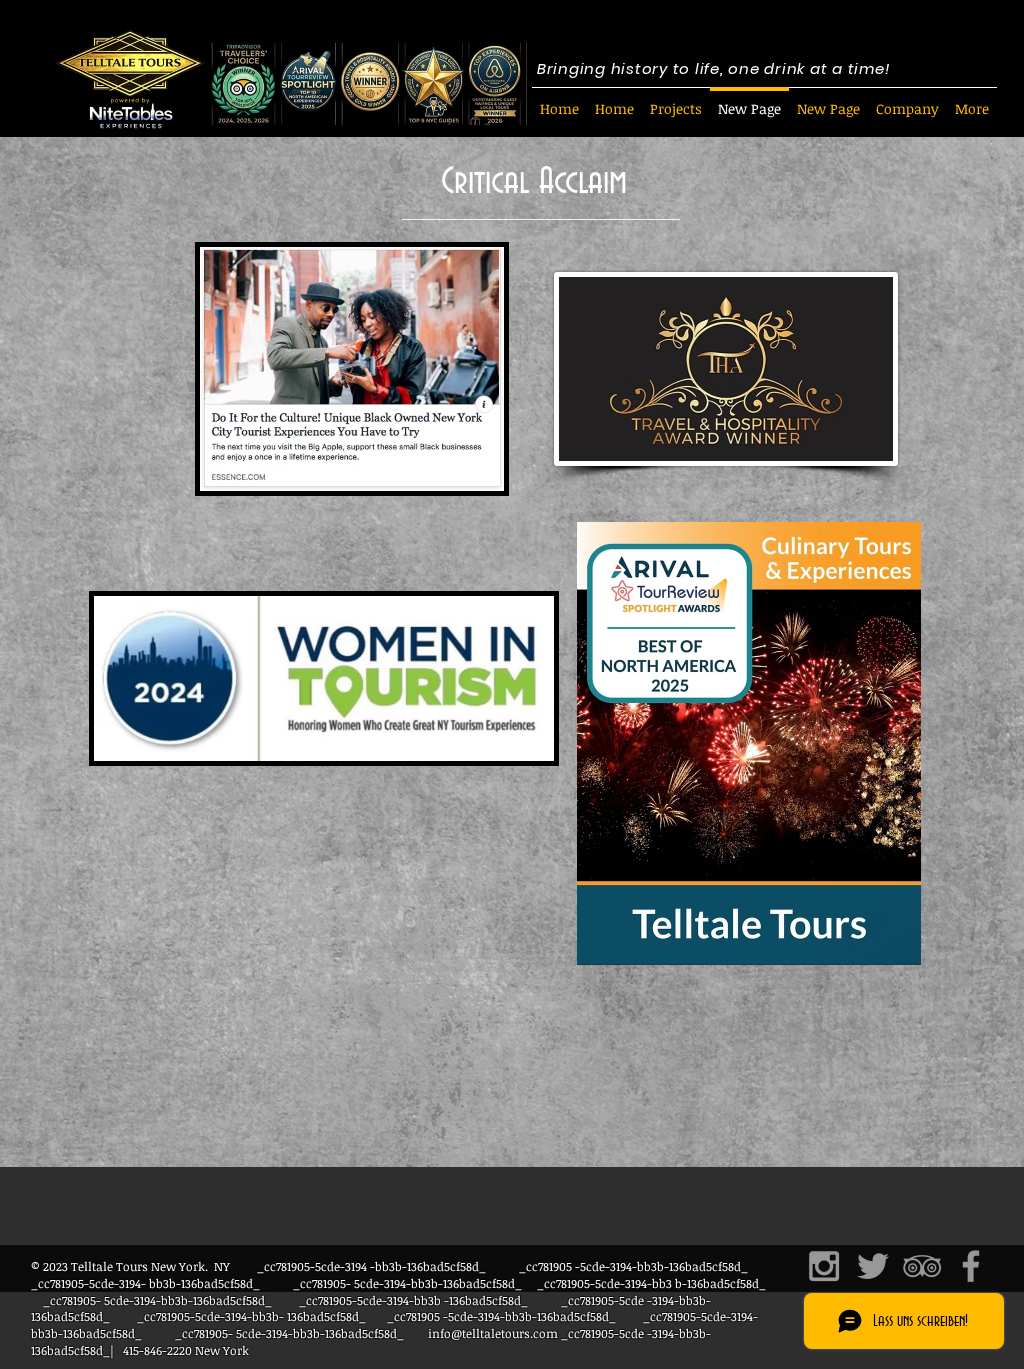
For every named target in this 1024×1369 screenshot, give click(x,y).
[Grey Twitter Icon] (873, 1266)
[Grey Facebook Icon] (971, 1266)
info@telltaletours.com (493, 1333)
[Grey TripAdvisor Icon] (922, 1266)
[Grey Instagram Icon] (824, 1266)
